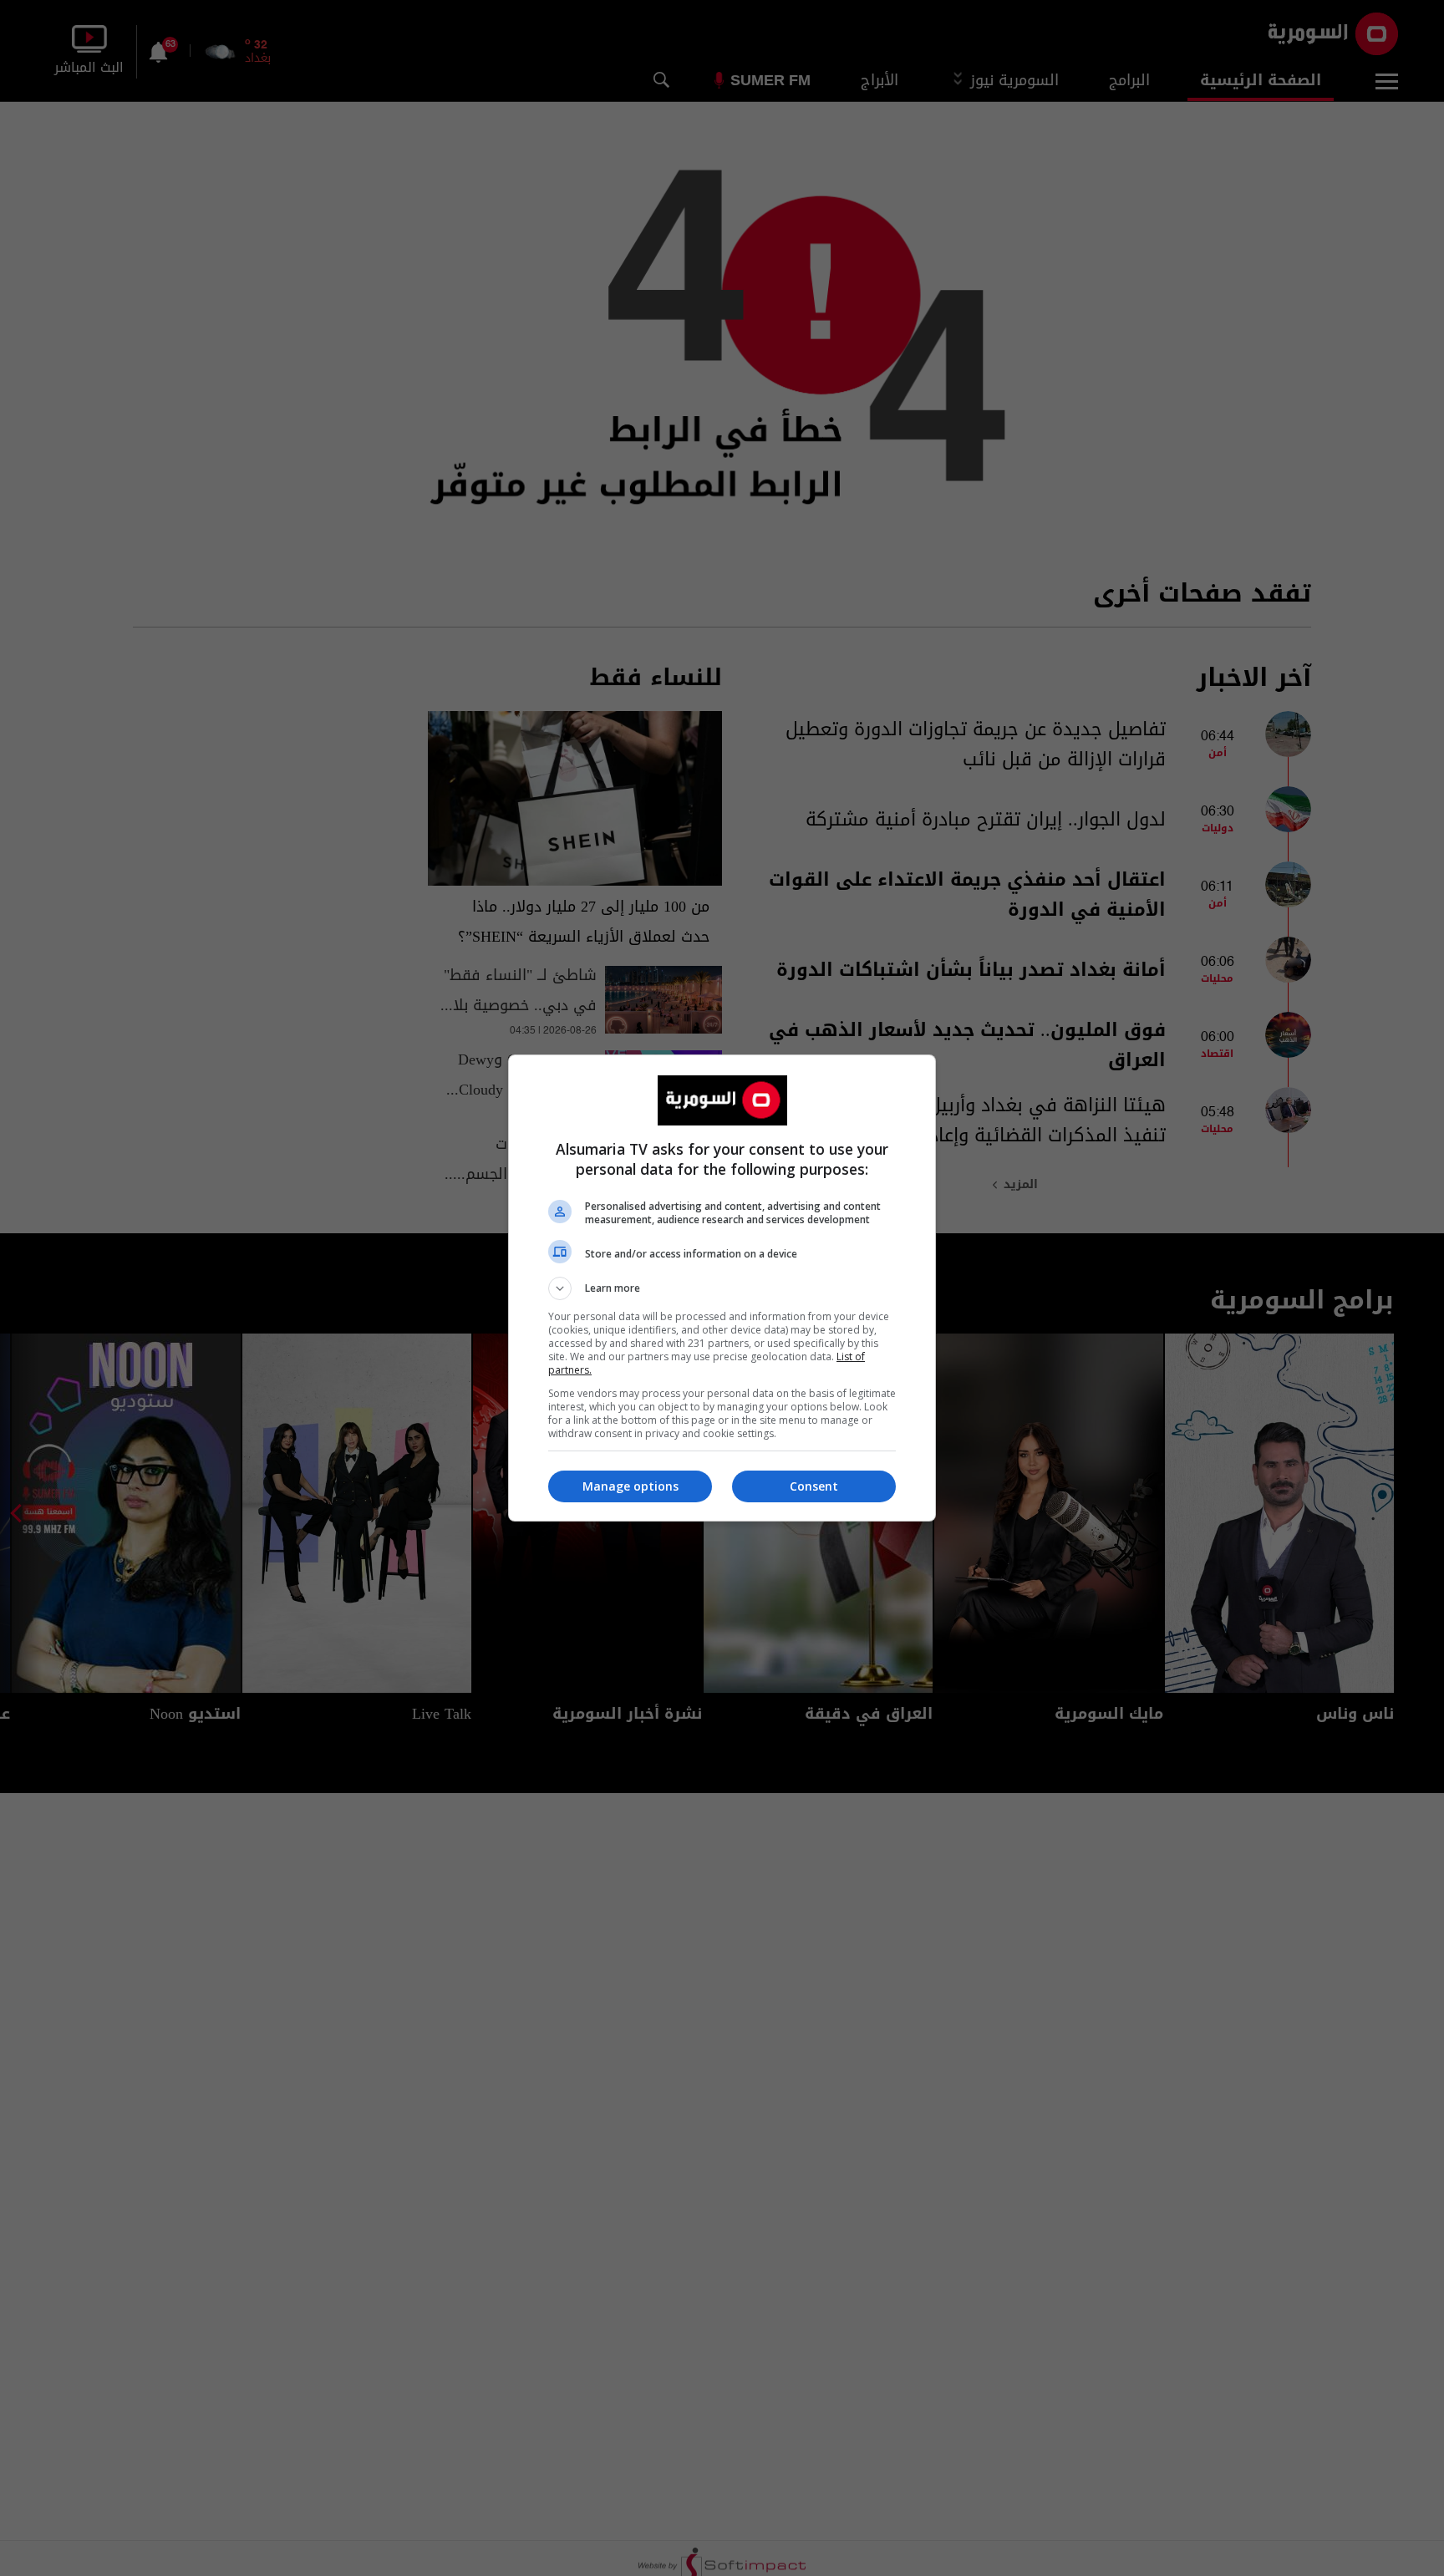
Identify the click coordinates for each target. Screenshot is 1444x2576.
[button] (722, 1288)
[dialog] (722, 1288)
